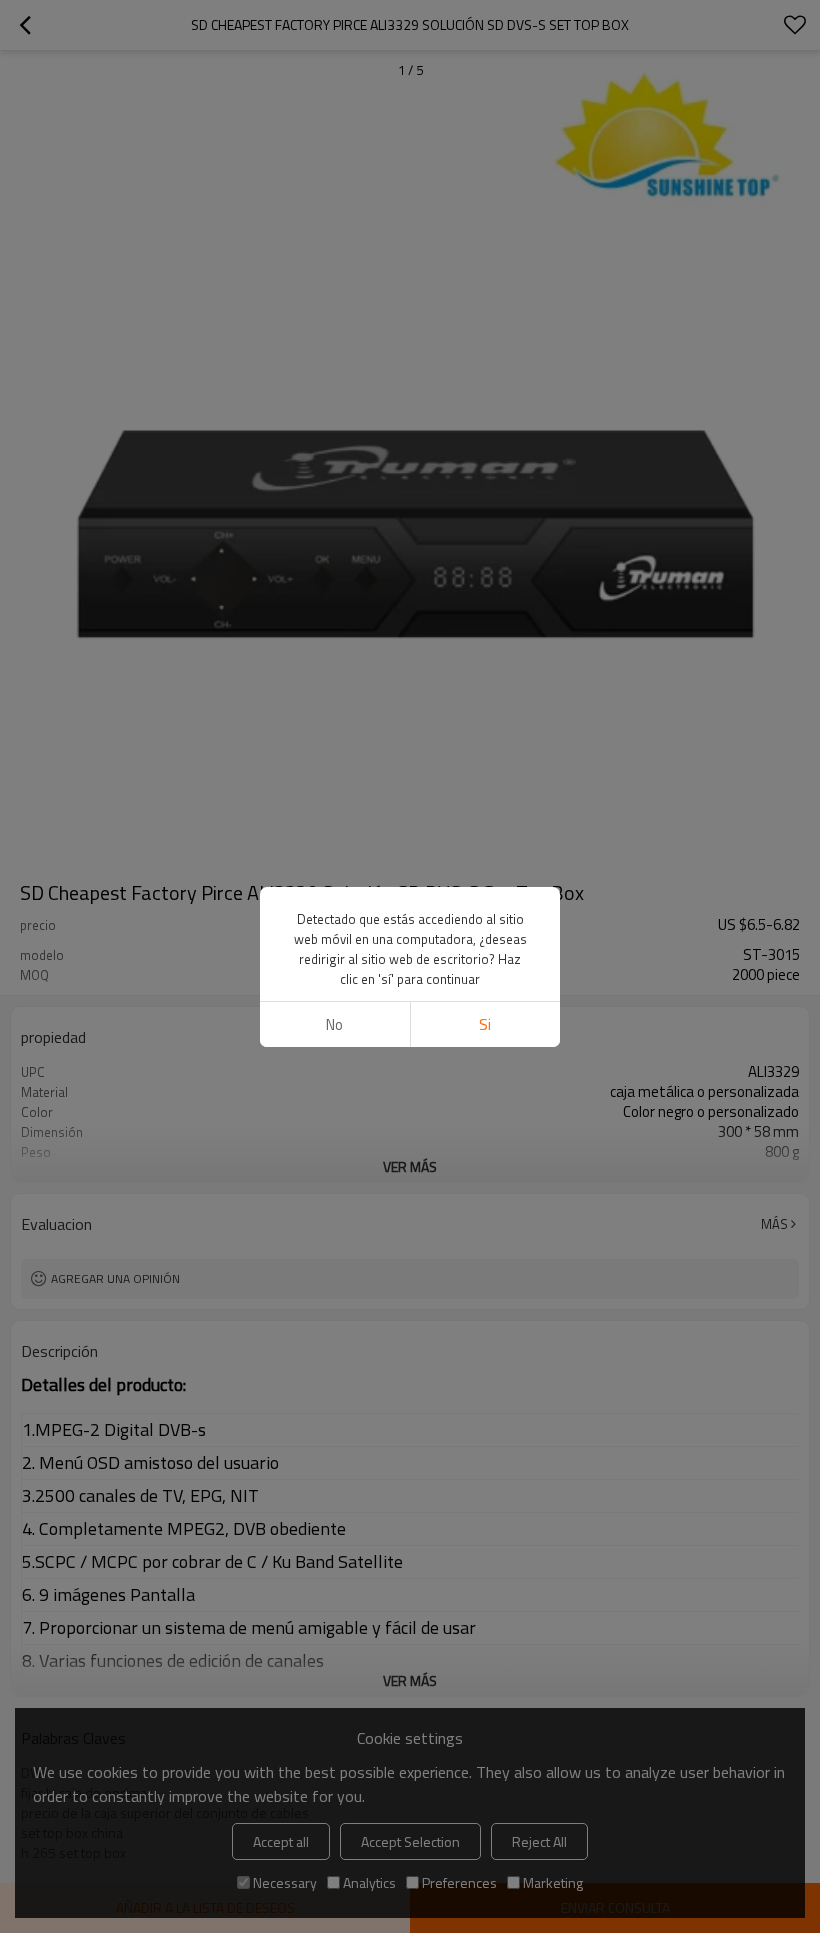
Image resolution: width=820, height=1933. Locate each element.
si (485, 1024)
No (334, 1024)
